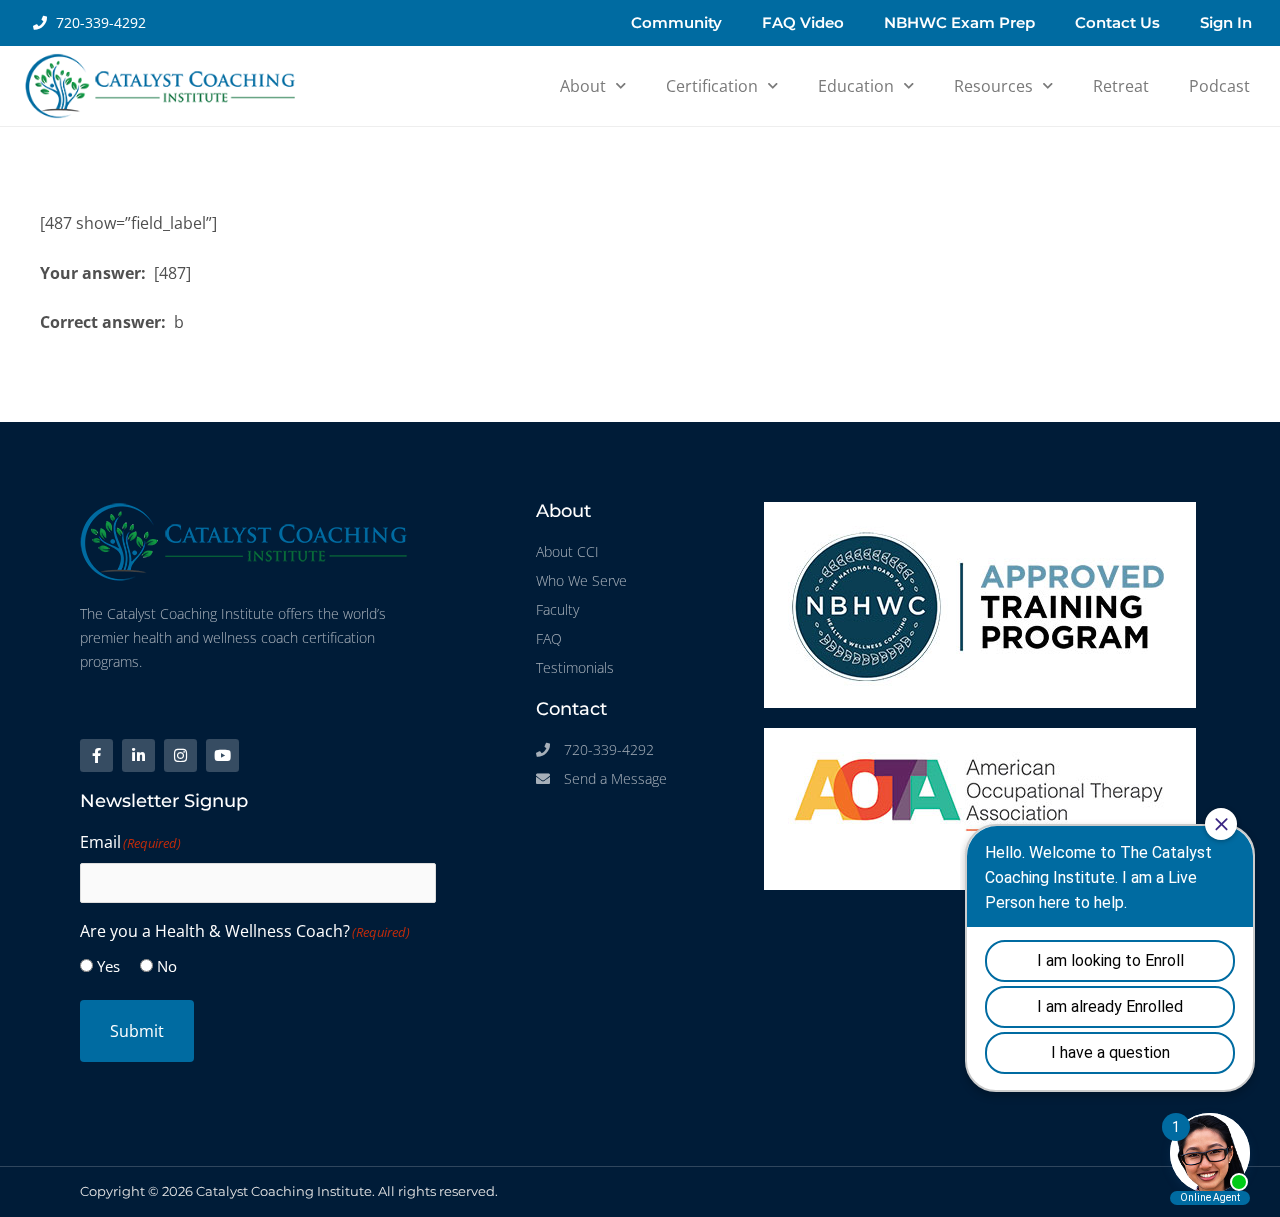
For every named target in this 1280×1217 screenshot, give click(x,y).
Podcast (1219, 86)
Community (676, 22)
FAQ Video (803, 22)
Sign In (1226, 22)
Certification (712, 86)
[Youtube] (222, 755)
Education (856, 86)
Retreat (1121, 86)
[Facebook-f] (96, 755)
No (167, 966)
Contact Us (1117, 22)
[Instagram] (180, 755)
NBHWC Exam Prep (959, 22)
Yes (108, 966)
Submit (137, 1031)
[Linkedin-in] (138, 755)
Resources (993, 86)
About (583, 86)
